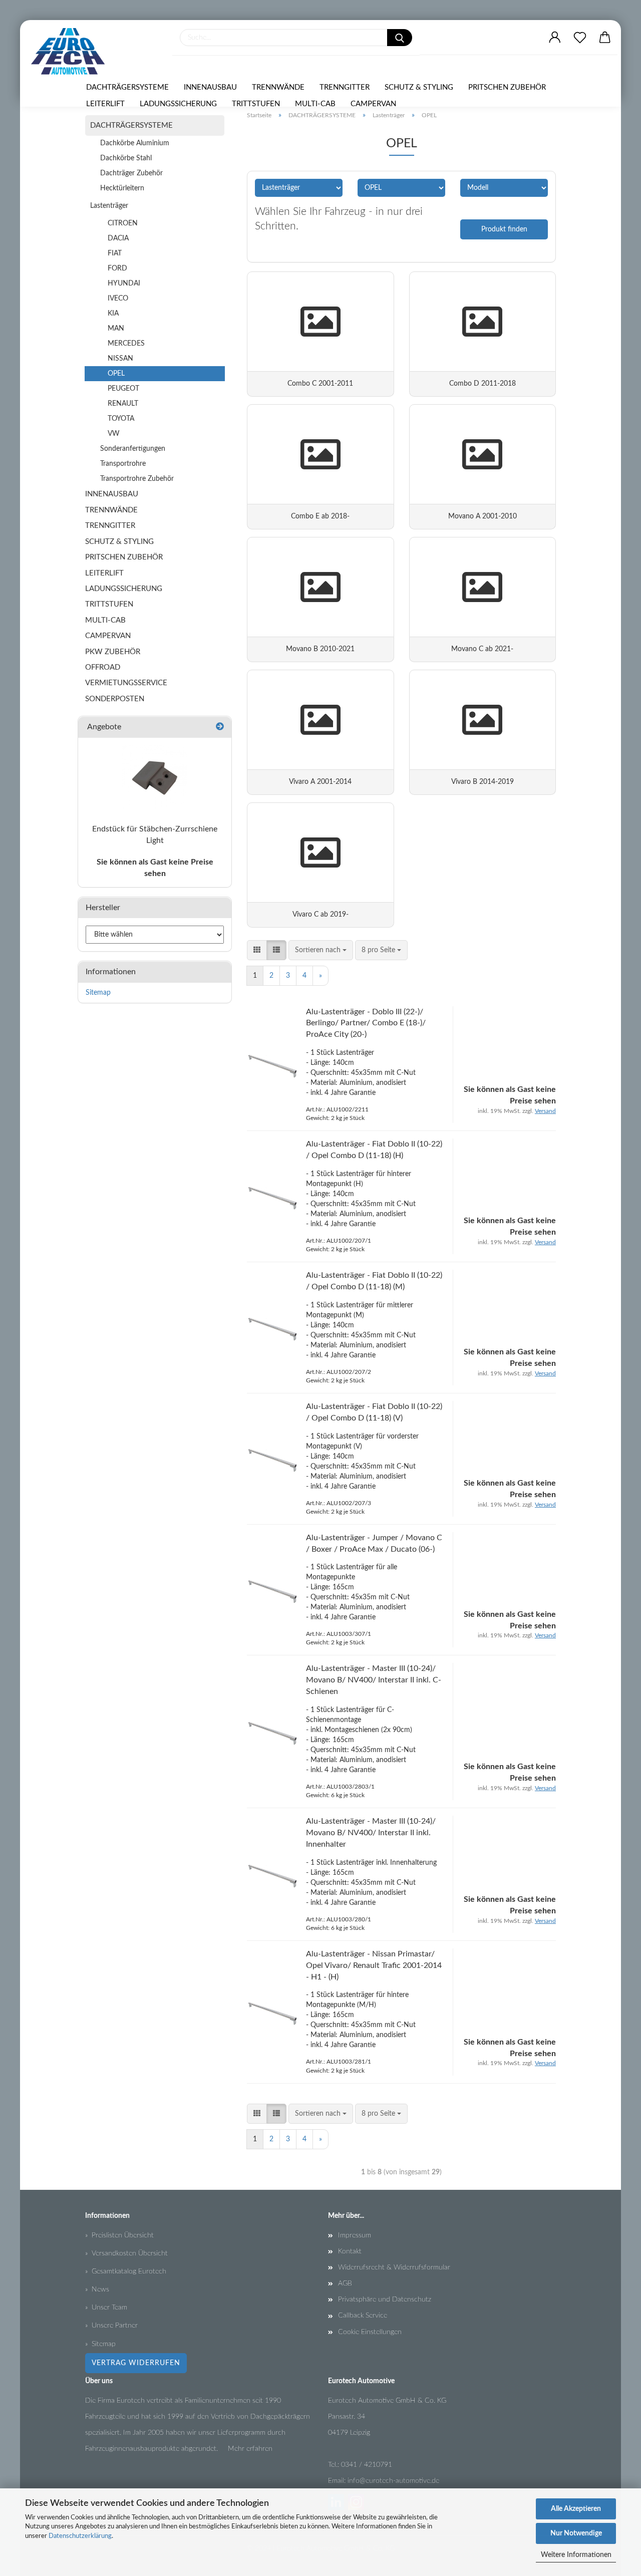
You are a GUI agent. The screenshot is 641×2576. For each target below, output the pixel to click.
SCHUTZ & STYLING (419, 87)
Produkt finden (504, 229)
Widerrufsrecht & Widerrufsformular (394, 2267)
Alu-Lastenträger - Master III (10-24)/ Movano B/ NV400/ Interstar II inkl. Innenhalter (371, 1833)
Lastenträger (109, 206)
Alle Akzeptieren (576, 2509)
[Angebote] (220, 727)
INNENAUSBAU (210, 87)
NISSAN (120, 359)
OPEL (116, 374)
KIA (113, 314)
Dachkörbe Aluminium (135, 143)
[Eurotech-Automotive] (72, 51)
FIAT (115, 253)
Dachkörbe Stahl (126, 158)
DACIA (118, 238)
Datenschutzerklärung (80, 2536)
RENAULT (123, 404)
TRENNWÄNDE (278, 87)
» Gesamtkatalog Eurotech (126, 2271)
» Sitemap (100, 2344)
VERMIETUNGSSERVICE (126, 683)
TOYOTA (121, 419)
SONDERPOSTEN (115, 699)
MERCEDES (126, 344)
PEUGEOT (123, 389)
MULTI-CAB (315, 104)
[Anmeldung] (555, 38)
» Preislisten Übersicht (119, 2235)
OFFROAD (103, 667)
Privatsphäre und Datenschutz (385, 2300)
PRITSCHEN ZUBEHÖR (507, 87)
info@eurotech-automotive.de (393, 2481)
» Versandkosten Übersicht (126, 2253)
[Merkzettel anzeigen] (580, 38)
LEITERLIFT (105, 104)
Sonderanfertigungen (133, 449)
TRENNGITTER (345, 87)
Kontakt (350, 2251)
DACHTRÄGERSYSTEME (127, 87)
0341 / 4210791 (367, 2465)
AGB (345, 2283)
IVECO (118, 299)
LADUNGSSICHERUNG (178, 104)
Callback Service (363, 2316)
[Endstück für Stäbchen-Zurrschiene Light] (155, 778)
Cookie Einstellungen (370, 2332)
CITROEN (123, 223)
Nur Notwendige (576, 2533)
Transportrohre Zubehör (137, 479)
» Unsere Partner (111, 2326)
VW (114, 434)
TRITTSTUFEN (256, 104)
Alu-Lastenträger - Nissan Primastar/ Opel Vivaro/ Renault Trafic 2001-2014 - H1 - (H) (374, 1965)
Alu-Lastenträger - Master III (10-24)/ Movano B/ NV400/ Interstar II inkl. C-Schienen (374, 1680)
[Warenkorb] (605, 38)
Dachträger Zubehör (131, 173)
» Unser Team (106, 2308)
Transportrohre (123, 464)
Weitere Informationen (576, 2555)
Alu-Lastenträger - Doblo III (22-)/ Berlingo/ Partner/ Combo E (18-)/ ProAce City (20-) (366, 1023)
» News (97, 2289)
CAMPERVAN (373, 104)
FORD (117, 268)
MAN (116, 329)
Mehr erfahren (250, 2449)
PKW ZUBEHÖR (113, 652)
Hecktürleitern (122, 188)
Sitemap (98, 993)
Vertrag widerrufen (136, 2363)
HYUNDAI (124, 283)
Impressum (355, 2235)
